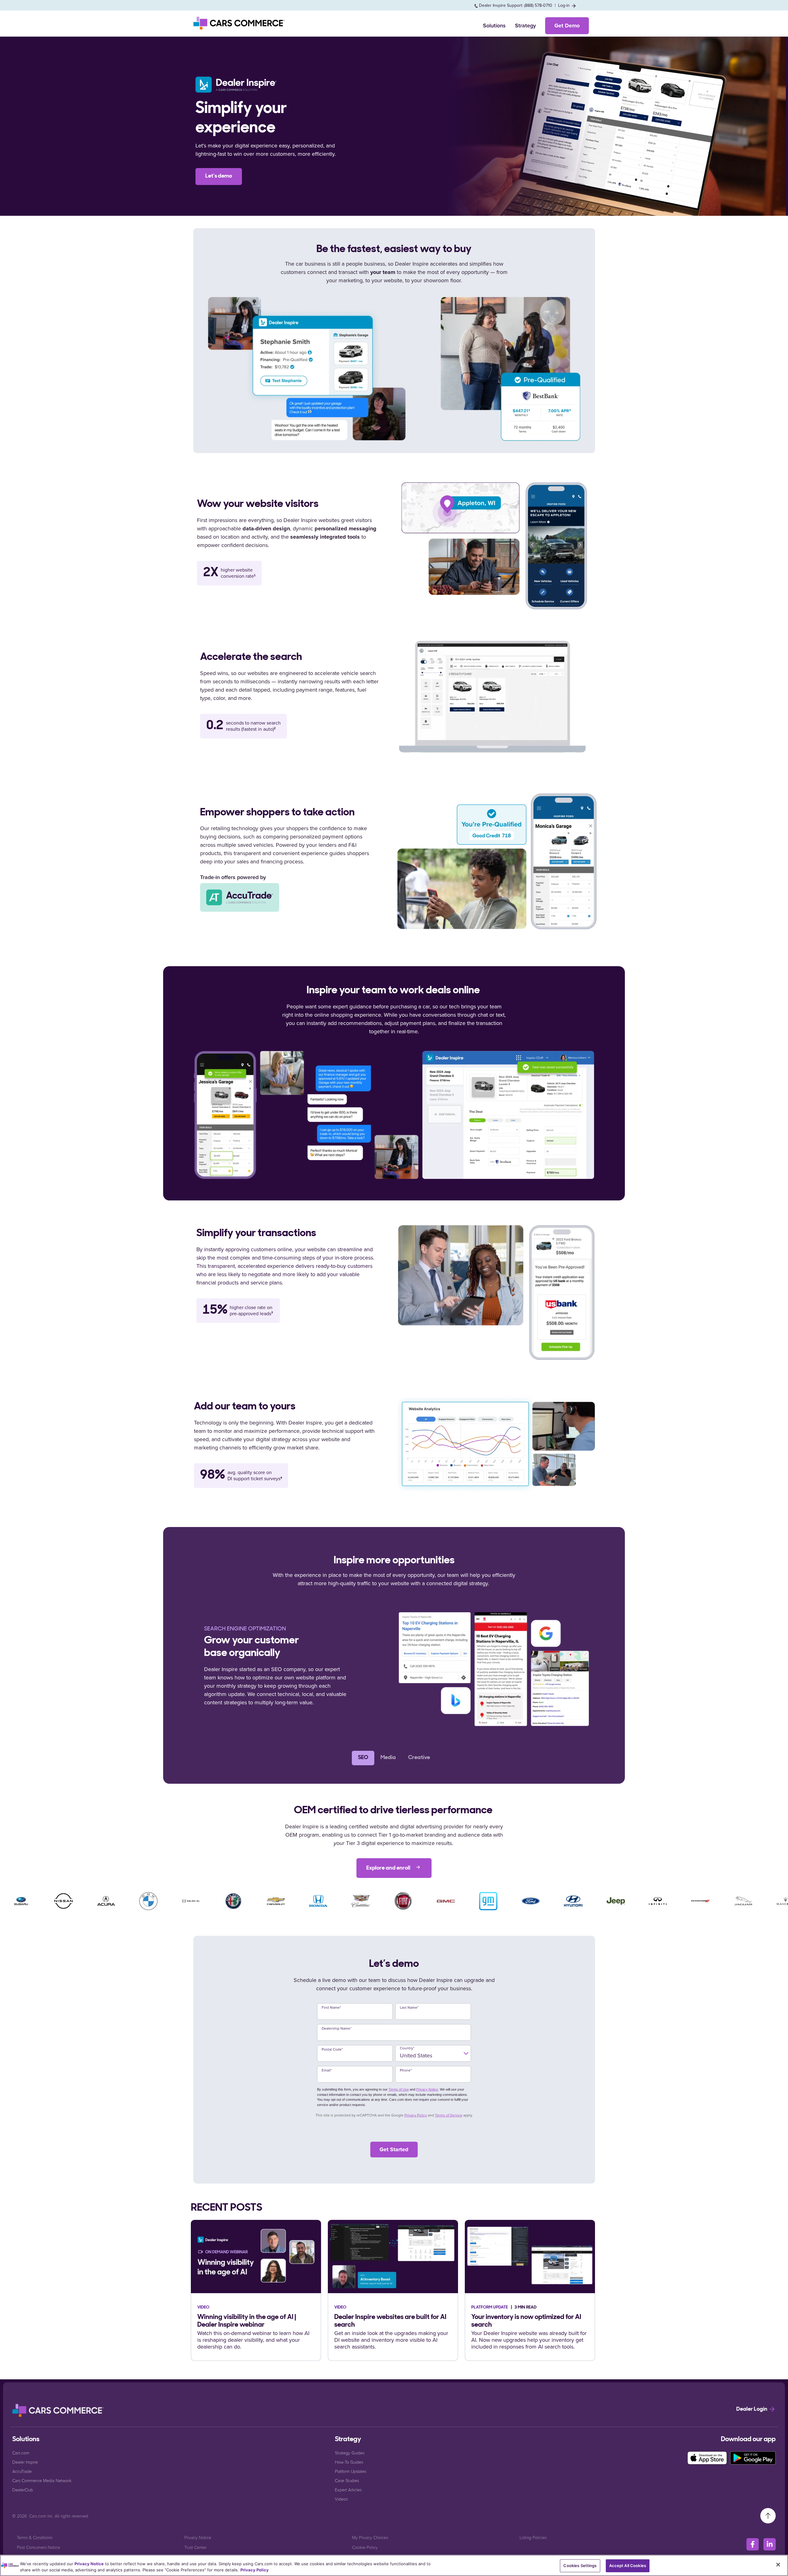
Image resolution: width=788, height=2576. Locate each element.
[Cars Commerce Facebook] (753, 2544)
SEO (363, 1758)
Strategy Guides (350, 2453)
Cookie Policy (365, 2547)
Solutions (494, 26)
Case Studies (347, 2480)
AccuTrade (22, 2471)
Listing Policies (533, 2537)
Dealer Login (752, 2409)
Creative (419, 1758)
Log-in (565, 5)
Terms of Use (399, 2089)
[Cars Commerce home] (239, 23)
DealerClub (23, 2490)
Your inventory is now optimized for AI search (526, 2321)
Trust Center (195, 2547)
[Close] (778, 2565)
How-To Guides (349, 2462)
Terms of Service (449, 2115)
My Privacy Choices (370, 2537)
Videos (341, 2499)
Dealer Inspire (25, 2462)
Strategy (525, 26)
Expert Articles (348, 2490)
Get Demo (567, 26)
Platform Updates (351, 2471)
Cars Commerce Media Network (42, 2480)
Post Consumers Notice (38, 2547)
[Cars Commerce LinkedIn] (770, 2544)
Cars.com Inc (41, 2516)
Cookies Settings (580, 2566)
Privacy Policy (416, 2115)
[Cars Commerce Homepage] (58, 2410)
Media (388, 1758)
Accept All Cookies (628, 2566)
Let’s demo (219, 176)
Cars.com (21, 2453)
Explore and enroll (389, 1868)
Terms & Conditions (35, 2537)
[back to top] (768, 2515)
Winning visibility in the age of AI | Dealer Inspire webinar (247, 2321)
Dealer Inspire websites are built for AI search (390, 2321)
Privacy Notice (427, 2089)
